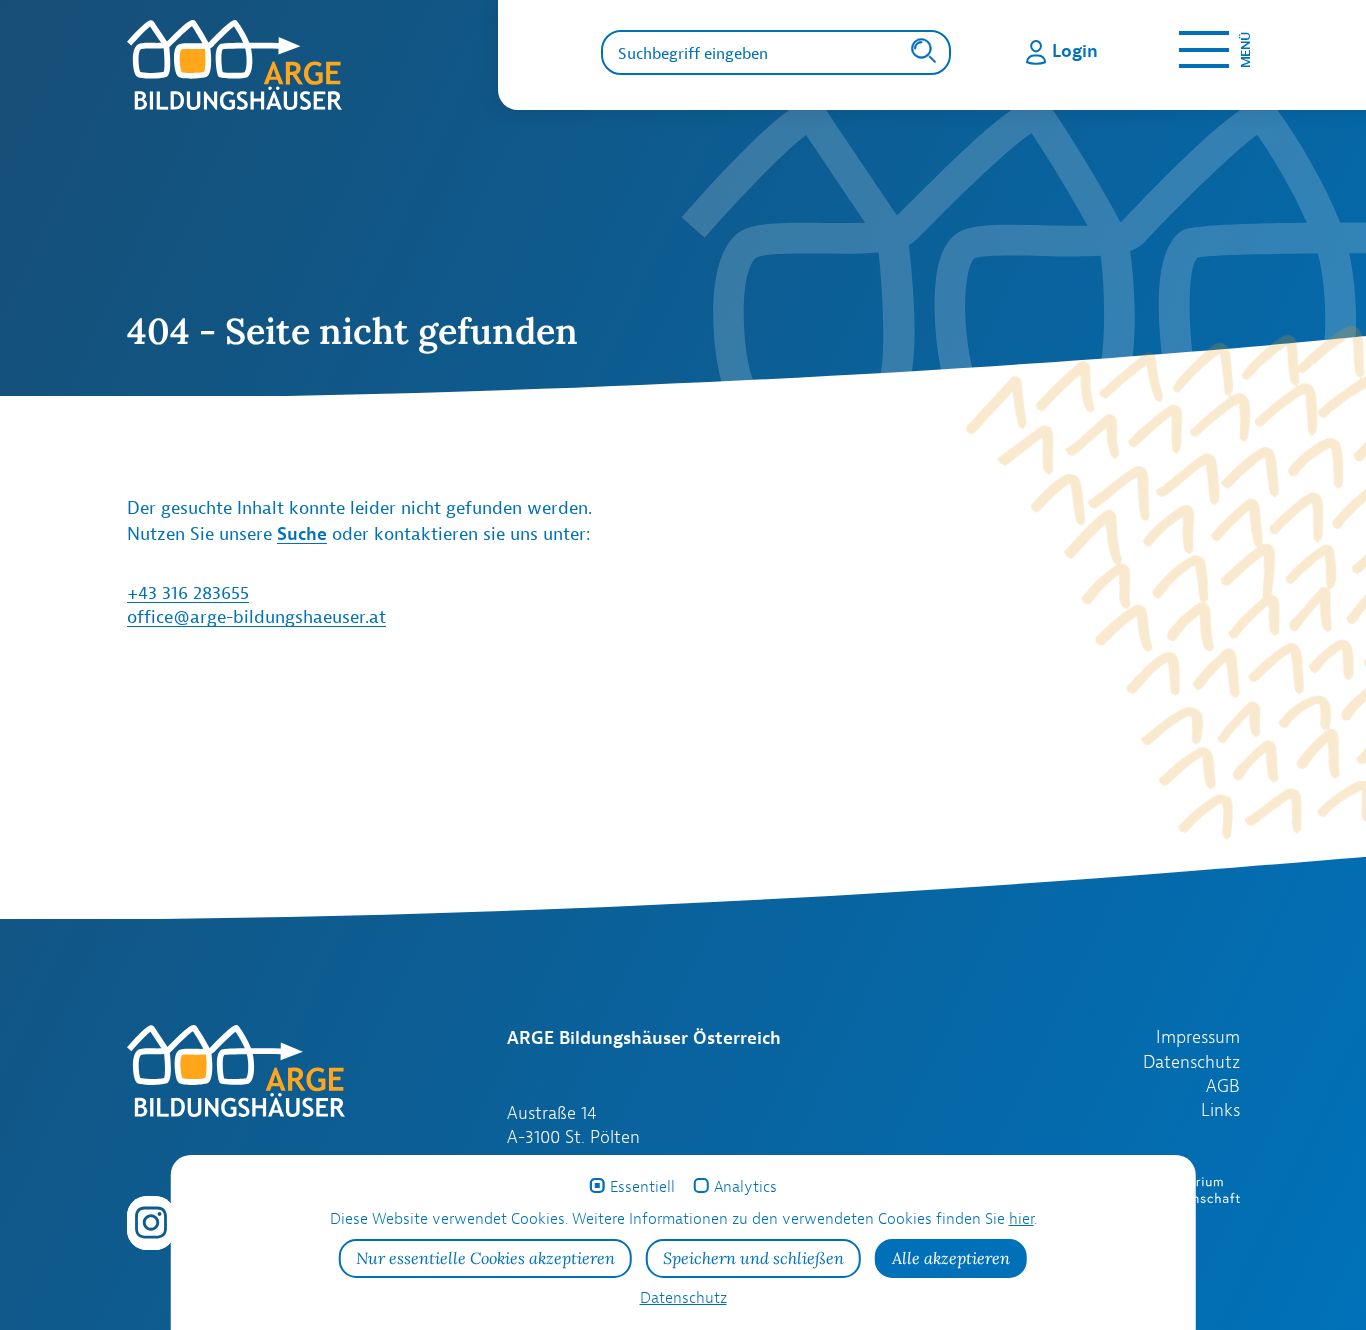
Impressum (1198, 1037)
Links (1220, 1110)
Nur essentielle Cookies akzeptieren (485, 1258)
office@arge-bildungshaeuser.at (256, 616)
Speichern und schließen (753, 1258)
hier (1021, 1218)
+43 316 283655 (188, 592)
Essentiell (642, 1186)
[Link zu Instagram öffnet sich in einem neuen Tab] (151, 1221)
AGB (1223, 1086)
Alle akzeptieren (951, 1258)
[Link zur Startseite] (312, 65)
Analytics (745, 1186)
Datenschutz (1191, 1062)
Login (1075, 50)
